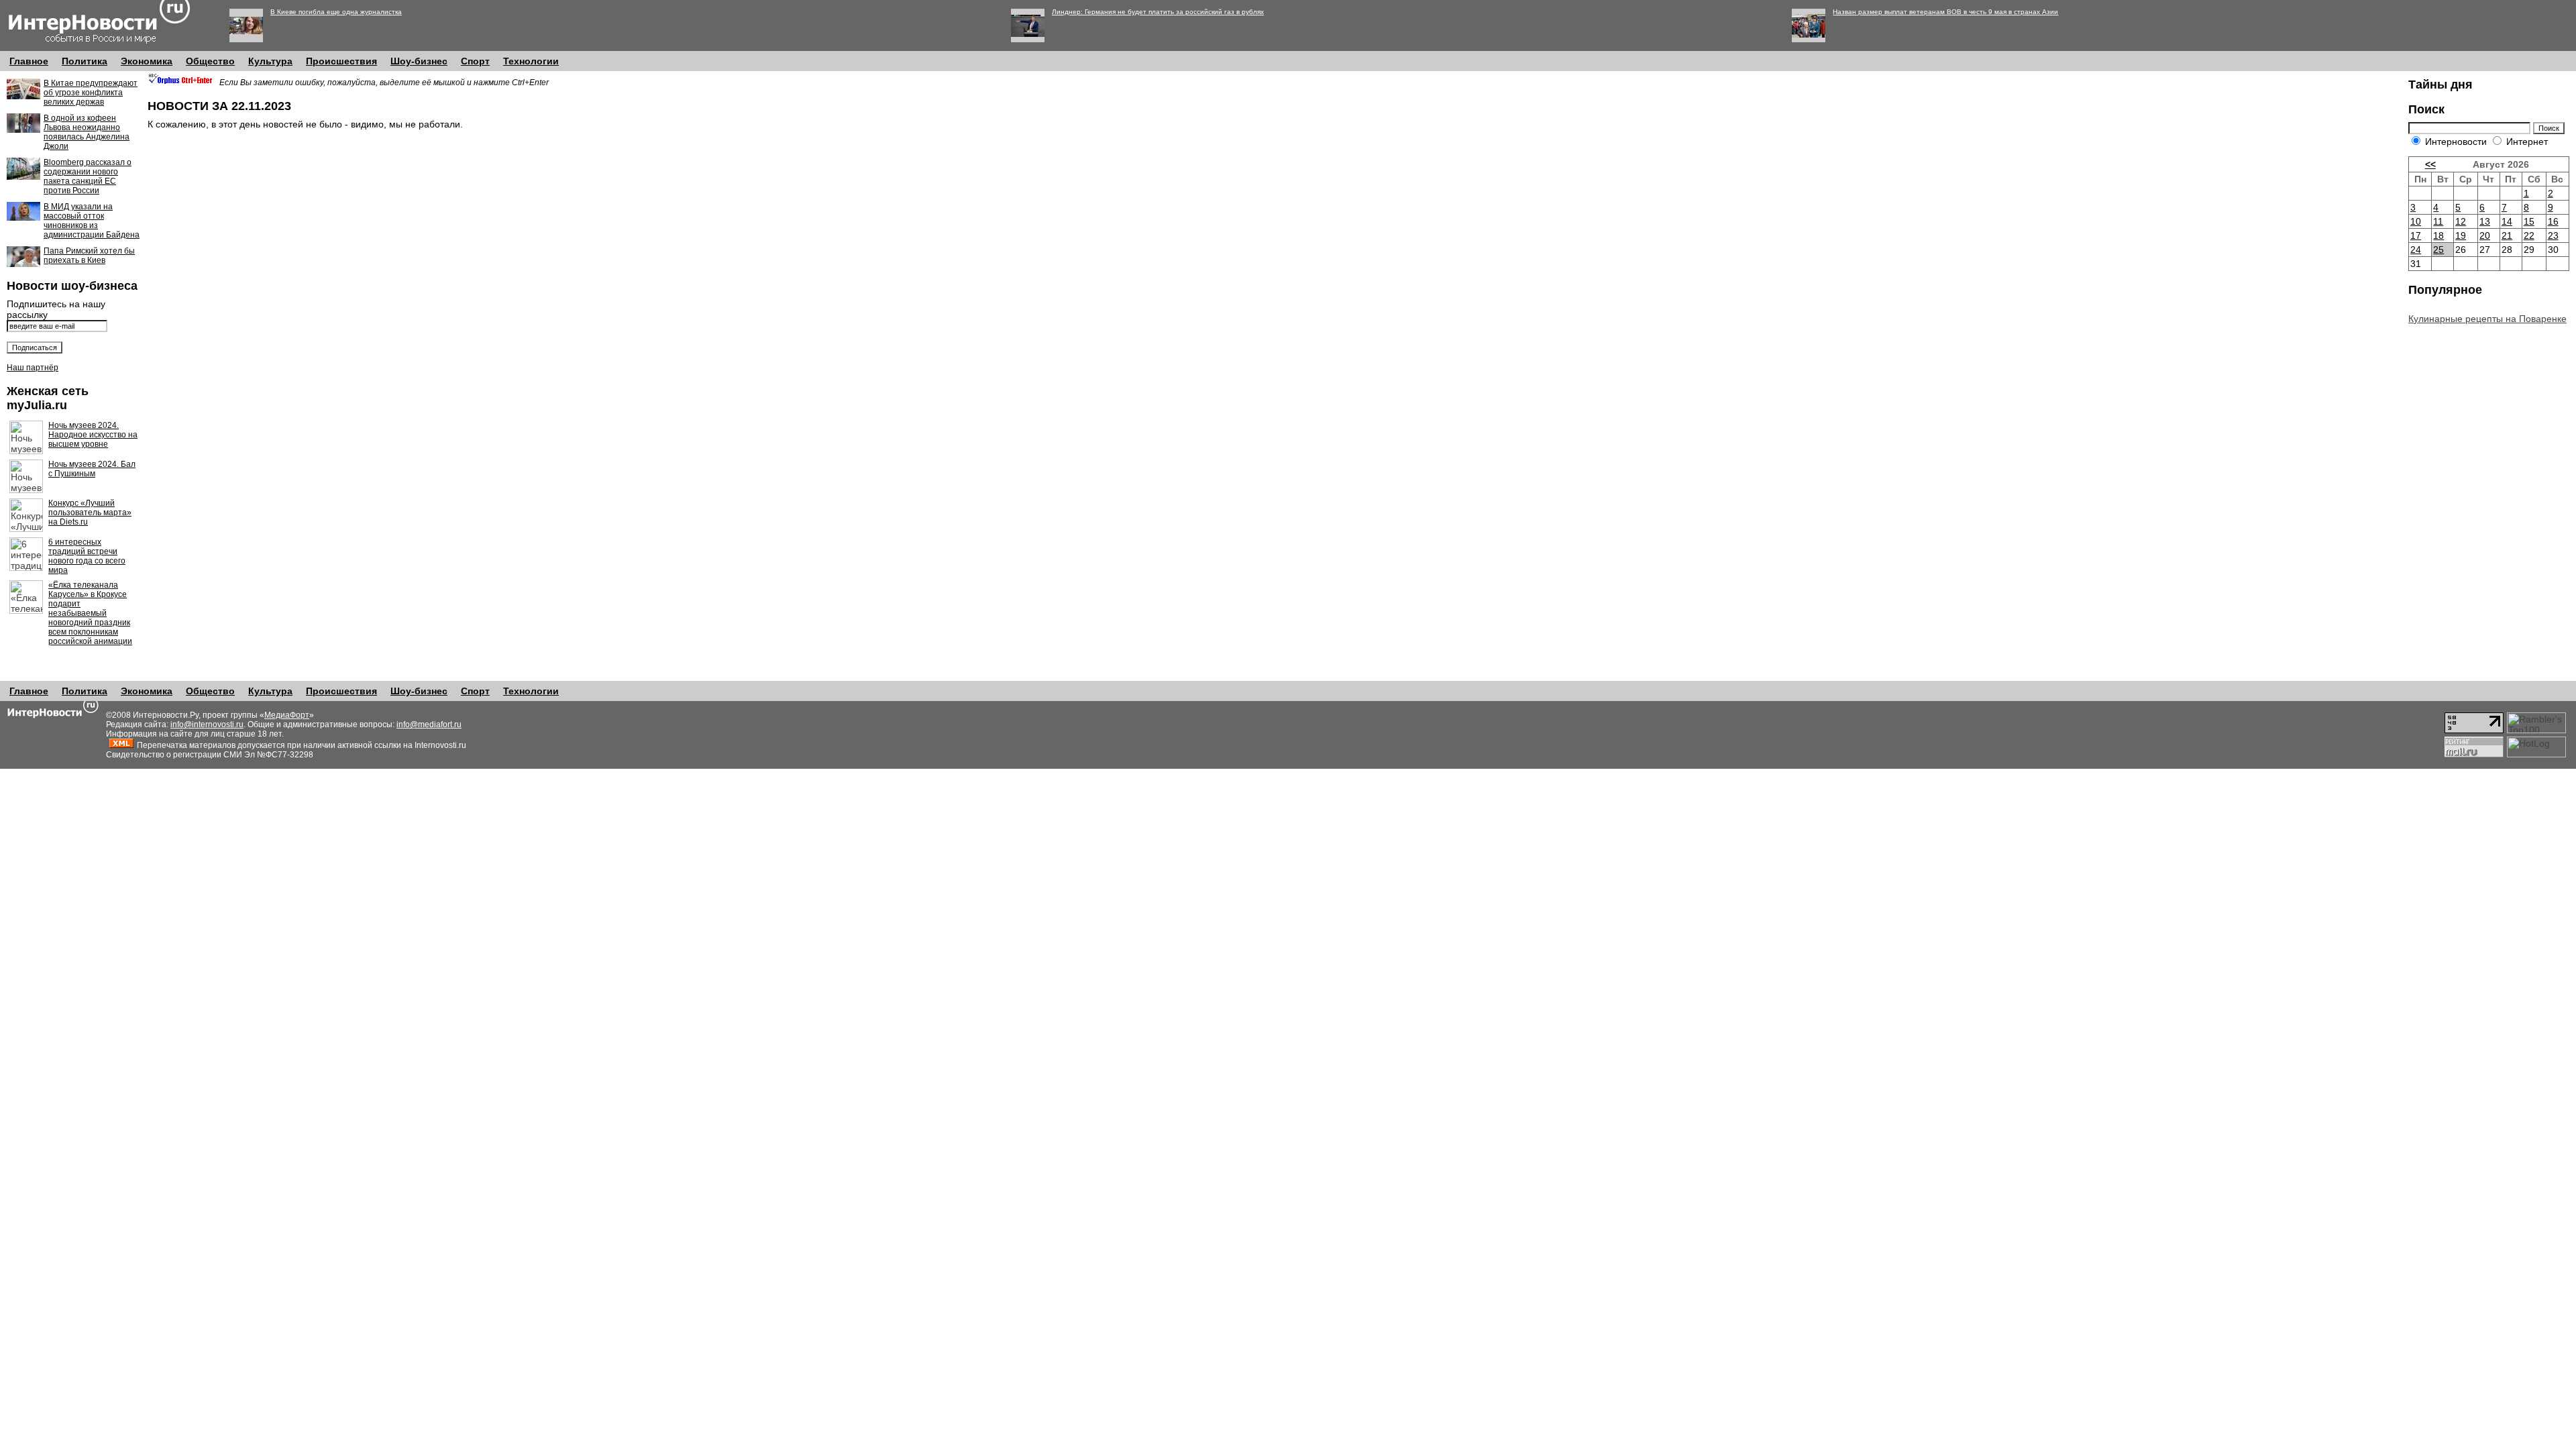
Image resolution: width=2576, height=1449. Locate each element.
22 (2529, 235)
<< (2430, 164)
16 (2553, 221)
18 (2438, 235)
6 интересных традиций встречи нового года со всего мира (87, 556)
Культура (270, 61)
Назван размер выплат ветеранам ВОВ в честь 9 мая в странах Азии (1945, 12)
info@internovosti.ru (207, 724)
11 (2438, 221)
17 (2416, 235)
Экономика (147, 61)
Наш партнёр (33, 368)
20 (2485, 235)
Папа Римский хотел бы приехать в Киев (89, 256)
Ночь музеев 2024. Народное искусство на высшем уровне (93, 435)
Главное (29, 61)
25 (2438, 250)
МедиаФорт (287, 715)
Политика (85, 61)
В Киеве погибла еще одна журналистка (336, 12)
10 (2416, 221)
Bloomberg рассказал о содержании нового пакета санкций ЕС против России (88, 176)
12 (2461, 221)
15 (2529, 221)
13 (2485, 221)
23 (2553, 235)
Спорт (475, 61)
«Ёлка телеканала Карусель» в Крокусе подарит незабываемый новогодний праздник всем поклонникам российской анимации (90, 613)
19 (2461, 235)
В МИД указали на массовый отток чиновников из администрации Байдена (92, 221)
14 (2507, 221)
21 (2507, 235)
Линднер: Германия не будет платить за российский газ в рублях (1158, 12)
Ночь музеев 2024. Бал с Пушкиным (92, 469)
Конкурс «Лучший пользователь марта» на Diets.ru (90, 513)
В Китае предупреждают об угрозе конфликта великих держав (91, 93)
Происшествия (341, 61)
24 (2416, 250)
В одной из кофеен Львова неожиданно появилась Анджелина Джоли (87, 132)
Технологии (531, 61)
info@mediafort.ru (429, 724)
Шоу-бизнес (419, 61)
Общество (210, 61)
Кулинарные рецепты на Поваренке (2487, 319)
